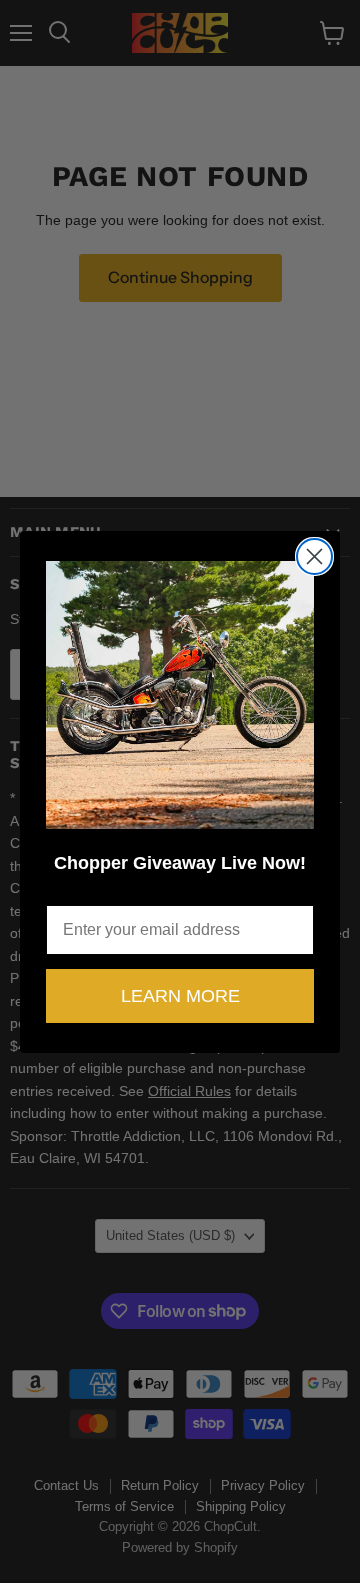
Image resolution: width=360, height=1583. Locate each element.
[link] (180, 695)
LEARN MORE (180, 996)
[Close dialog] (314, 556)
